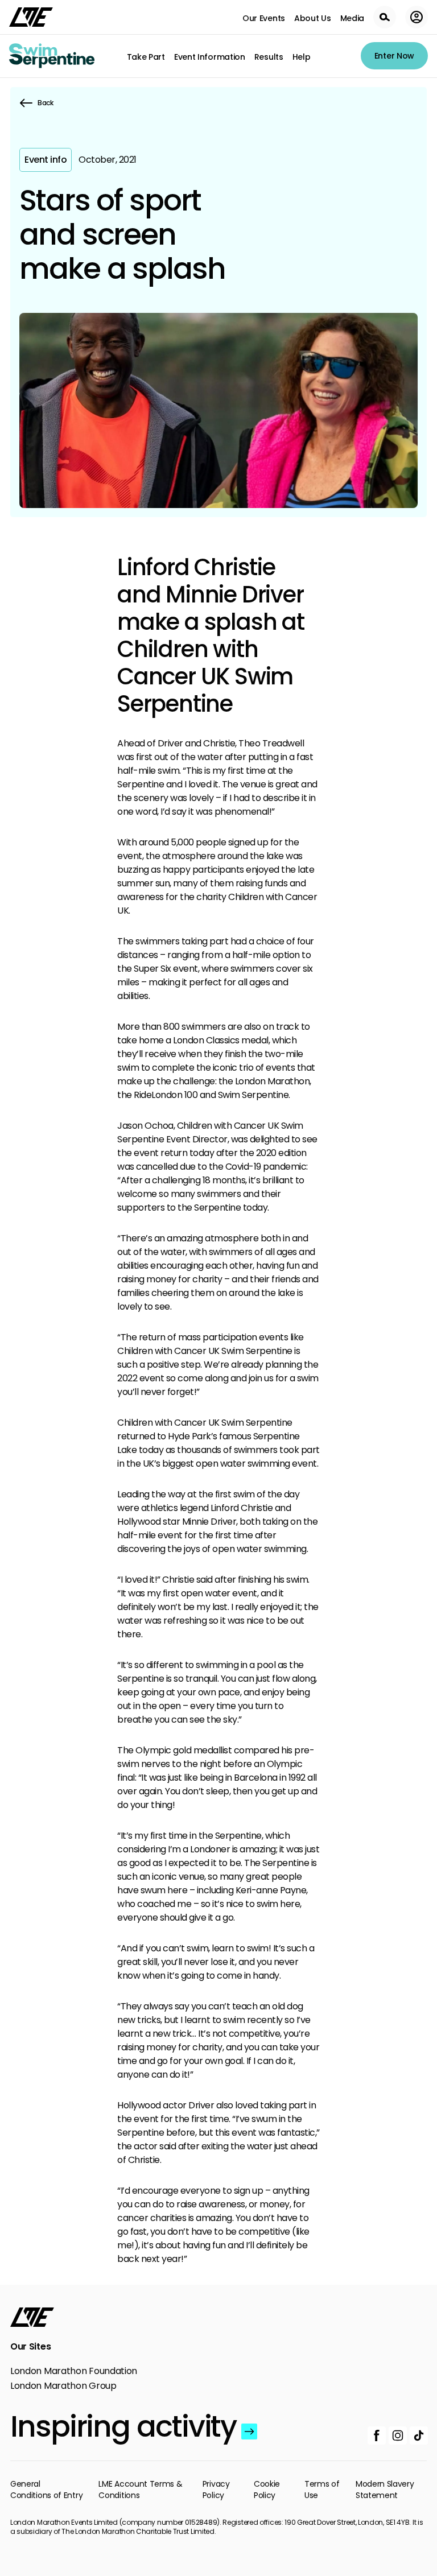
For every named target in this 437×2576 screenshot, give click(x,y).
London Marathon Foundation (74, 2371)
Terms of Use (322, 2490)
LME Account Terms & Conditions (140, 2490)
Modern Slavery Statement (385, 2490)
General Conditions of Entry (46, 2490)
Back (46, 103)
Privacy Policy (216, 2490)
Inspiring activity (123, 2426)
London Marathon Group (63, 2386)
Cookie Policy (267, 2490)
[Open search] (385, 17)
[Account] (417, 17)
